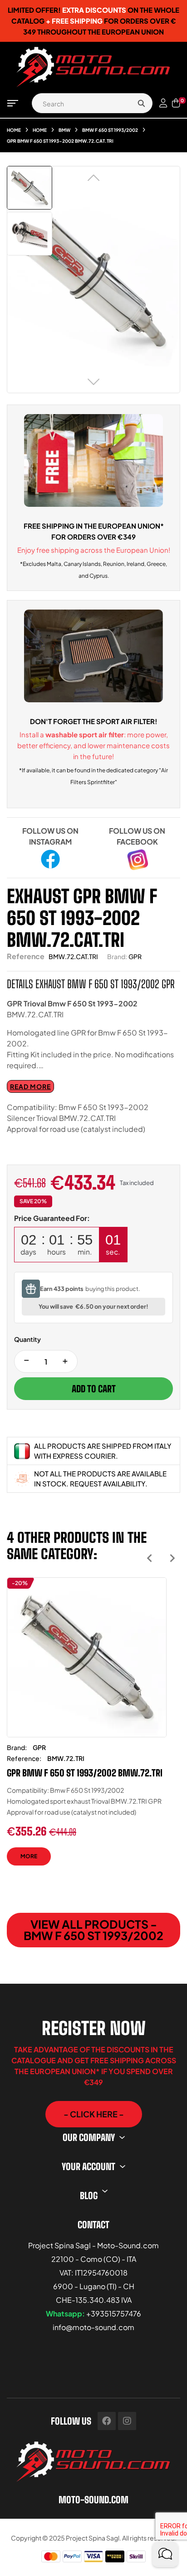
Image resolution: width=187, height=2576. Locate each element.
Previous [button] (150, 1558)
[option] (87, 1728)
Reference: (24, 1758)
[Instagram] (127, 2421)
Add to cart (94, 1389)
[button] (94, 2114)
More (29, 1856)
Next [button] (172, 1558)
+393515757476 (114, 2313)
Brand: (117, 956)
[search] (141, 103)
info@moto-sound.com (93, 2327)
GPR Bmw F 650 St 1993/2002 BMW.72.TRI (85, 1773)
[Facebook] (107, 2421)
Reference (26, 956)
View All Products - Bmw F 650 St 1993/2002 (93, 1930)
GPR (135, 956)
